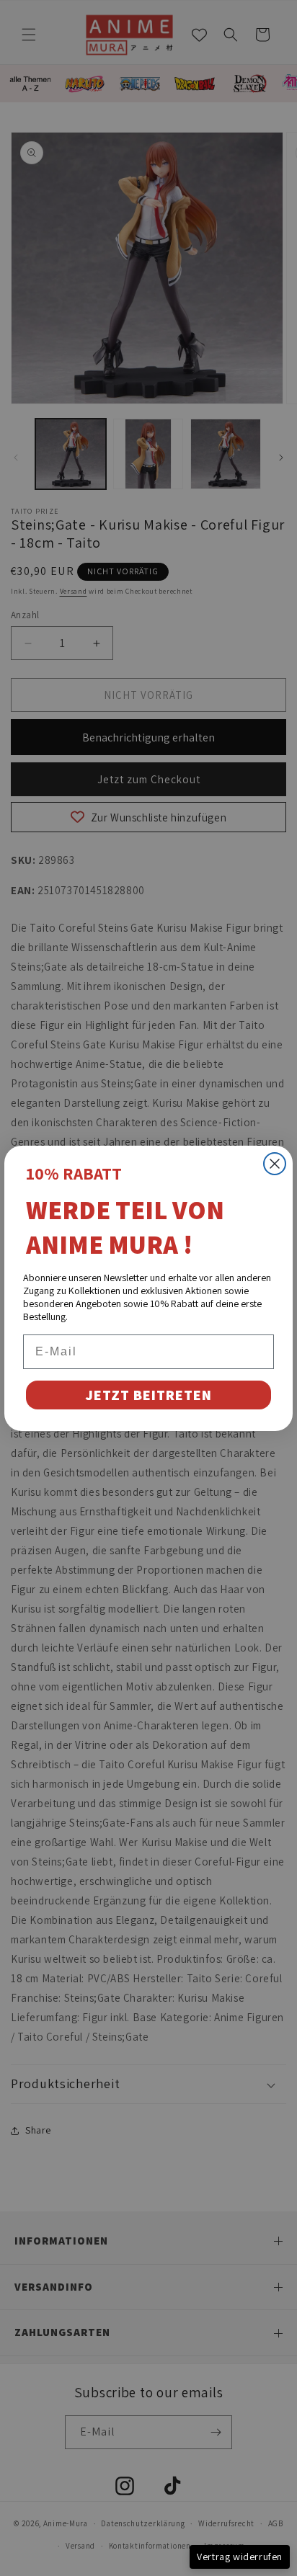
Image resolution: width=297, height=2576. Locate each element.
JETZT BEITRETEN (148, 1395)
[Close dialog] (275, 1164)
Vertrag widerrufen (240, 2557)
